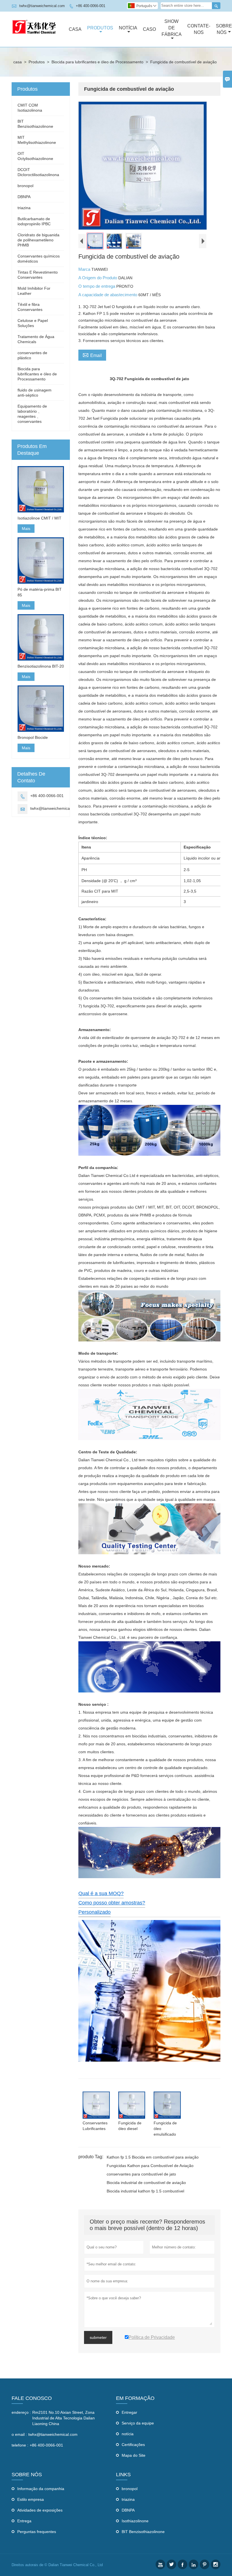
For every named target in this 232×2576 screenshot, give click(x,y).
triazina (24, 208)
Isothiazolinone (135, 2521)
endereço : (21, 2412)
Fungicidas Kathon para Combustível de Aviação (150, 2166)
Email (92, 355)
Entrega (24, 2521)
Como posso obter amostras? (112, 1903)
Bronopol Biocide (33, 737)
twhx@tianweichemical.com (42, 6)
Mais (26, 529)
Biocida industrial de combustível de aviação (146, 2183)
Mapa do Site (134, 2455)
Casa (75, 29)
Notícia (128, 28)
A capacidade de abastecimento (108, 295)
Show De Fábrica (172, 28)
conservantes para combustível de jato (141, 2174)
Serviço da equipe (138, 2423)
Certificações (133, 2445)
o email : (19, 2434)
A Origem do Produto (98, 278)
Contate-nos (199, 29)
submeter (98, 2337)
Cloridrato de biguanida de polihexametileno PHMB (38, 240)
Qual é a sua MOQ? (101, 1893)
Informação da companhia (41, 2489)
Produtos (100, 28)
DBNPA (24, 197)
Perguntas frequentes (37, 2532)
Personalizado (94, 1912)
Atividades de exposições (40, 2510)
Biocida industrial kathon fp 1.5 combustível (145, 2191)
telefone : (20, 2445)
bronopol (25, 186)
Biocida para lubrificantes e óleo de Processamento (97, 62)
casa (18, 62)
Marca (85, 269)
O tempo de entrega (97, 286)
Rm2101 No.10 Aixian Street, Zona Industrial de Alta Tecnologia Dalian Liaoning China (64, 2418)
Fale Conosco (32, 2398)
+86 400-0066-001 (91, 6)
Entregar (129, 2412)
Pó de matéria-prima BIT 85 (40, 592)
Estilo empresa (31, 2499)
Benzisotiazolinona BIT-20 (41, 666)
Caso (149, 29)
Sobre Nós (224, 29)
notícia (128, 2434)
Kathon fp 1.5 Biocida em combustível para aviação (153, 2157)
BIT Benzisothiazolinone (143, 2532)
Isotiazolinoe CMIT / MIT (39, 518)
